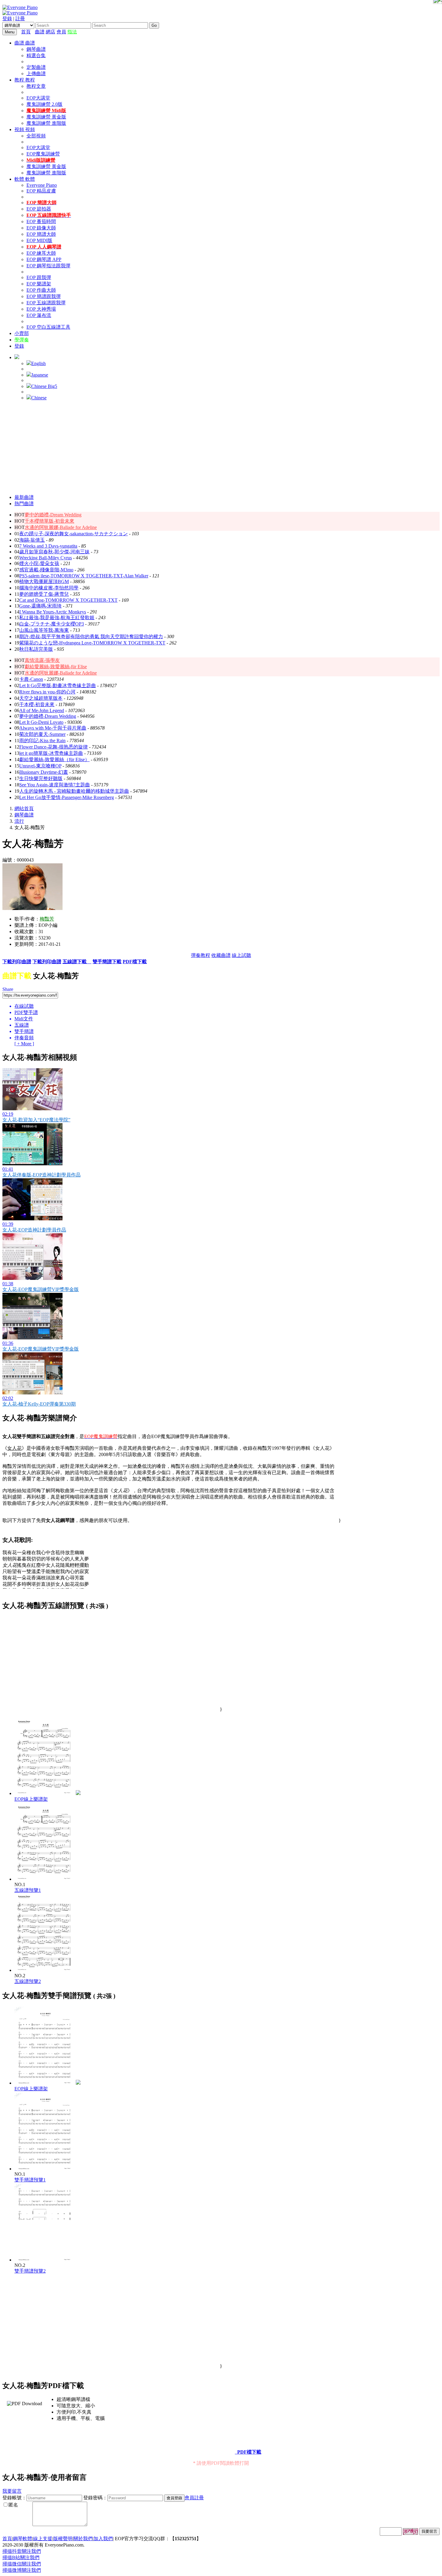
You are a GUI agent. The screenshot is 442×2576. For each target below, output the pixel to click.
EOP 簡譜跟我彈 (44, 296)
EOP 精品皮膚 (41, 191)
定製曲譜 (36, 67)
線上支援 (43, 2539)
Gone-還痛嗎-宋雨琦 (40, 606)
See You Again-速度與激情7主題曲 (55, 785)
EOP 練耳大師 (41, 253)
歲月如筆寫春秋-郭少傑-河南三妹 (54, 552)
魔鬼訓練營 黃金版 (46, 117)
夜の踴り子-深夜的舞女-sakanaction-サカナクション (74, 534)
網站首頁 (24, 808)
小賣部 (22, 333)
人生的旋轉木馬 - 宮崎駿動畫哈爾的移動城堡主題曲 (74, 791)
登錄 (7, 18)
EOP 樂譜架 (39, 284)
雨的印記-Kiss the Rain (42, 741)
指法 (72, 32)
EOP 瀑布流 (39, 315)
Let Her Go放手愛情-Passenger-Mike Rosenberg (67, 797)
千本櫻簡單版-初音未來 (49, 521)
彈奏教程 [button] (201, 955)
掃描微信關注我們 (22, 2564)
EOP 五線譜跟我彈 (46, 303)
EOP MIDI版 (39, 240)
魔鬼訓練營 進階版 (46, 123)
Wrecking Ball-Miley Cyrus (46, 558)
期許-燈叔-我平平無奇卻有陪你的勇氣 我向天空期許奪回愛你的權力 (91, 636)
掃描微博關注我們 (22, 2570)
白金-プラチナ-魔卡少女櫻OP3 (52, 624)
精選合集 (36, 55)
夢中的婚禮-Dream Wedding (53, 515)
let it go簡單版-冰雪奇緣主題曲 (51, 753)
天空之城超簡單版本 (41, 698)
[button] (17, 357)
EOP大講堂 (38, 98)
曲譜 (40, 32)
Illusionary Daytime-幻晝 (44, 772)
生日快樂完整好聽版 (41, 778)
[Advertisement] (221, 447)
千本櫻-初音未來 (37, 704)
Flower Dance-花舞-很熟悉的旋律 (54, 747)
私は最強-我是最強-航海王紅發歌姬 (57, 618)
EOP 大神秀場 (41, 309)
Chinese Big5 (44, 386)
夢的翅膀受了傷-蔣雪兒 (44, 594)
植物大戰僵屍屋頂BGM (44, 581)
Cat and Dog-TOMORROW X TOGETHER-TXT (68, 600)
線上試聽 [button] (241, 955)
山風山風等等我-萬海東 (44, 630)
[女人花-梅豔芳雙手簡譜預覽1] (45, 2169)
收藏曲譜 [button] (221, 955)
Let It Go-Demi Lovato (41, 722)
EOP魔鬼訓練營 (43, 154)
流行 (19, 821)
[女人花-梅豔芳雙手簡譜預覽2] (45, 2260)
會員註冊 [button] (194, 2498)
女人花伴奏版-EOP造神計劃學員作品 (41, 1175)
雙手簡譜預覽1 (30, 2180)
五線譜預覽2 (28, 1981)
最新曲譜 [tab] (24, 497)
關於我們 (83, 2539)
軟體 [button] (20, 179)
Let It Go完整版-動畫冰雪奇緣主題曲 (58, 685)
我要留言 (12, 2491)
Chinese (39, 398)
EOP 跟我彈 (39, 277)
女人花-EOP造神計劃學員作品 (34, 1230)
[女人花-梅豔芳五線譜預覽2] (45, 1970)
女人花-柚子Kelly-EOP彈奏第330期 (39, 1404)
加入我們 (103, 2539)
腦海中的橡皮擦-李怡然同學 (49, 588)
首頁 (26, 32)
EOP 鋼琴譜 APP (44, 259)
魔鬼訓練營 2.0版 (45, 104)
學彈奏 (22, 340)
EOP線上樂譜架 (31, 1799)
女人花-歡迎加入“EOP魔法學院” (36, 1120)
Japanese (40, 375)
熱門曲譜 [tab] (24, 504)
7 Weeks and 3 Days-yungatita (48, 546)
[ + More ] (24, 1044)
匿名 (13, 2505)
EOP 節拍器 (39, 209)
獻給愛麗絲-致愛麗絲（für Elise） (54, 759)
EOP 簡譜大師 (41, 234)
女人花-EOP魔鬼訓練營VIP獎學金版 (41, 1289)
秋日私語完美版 (36, 649)
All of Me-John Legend (42, 710)
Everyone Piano (42, 185)
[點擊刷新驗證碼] (410, 2531)
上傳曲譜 (36, 74)
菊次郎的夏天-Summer (42, 734)
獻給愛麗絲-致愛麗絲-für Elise (56, 667)
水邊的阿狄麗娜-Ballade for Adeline (61, 527)
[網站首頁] (33, 32)
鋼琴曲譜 (36, 49)
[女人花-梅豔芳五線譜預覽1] (45, 1879)
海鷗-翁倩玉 (32, 540)
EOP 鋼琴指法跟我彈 (48, 266)
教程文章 (36, 86)
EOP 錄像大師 (41, 228)
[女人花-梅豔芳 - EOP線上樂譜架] (78, 1793)
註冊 (20, 18)
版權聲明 (63, 2539)
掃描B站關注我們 (21, 2558)
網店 (51, 32)
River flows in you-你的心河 (47, 692)
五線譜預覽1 (28, 1890)
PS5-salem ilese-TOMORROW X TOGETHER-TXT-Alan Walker (84, 576)
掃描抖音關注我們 (22, 2551)
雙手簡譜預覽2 (30, 2271)
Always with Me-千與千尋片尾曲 (53, 728)
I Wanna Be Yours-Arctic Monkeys (53, 612)
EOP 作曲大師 (41, 290)
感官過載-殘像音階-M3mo (46, 570)
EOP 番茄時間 (41, 221)
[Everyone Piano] (20, 7)
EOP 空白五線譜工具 (48, 327)
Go (154, 25)
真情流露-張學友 (42, 660)
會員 (61, 32)
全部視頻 (36, 136)
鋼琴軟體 (23, 2539)
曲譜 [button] (20, 43)
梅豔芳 (47, 919)
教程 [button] (20, 80)
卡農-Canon (31, 679)
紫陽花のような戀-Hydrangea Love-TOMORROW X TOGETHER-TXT (92, 643)
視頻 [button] (20, 129)
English (38, 363)
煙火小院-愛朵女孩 (39, 563)
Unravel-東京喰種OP (40, 766)
